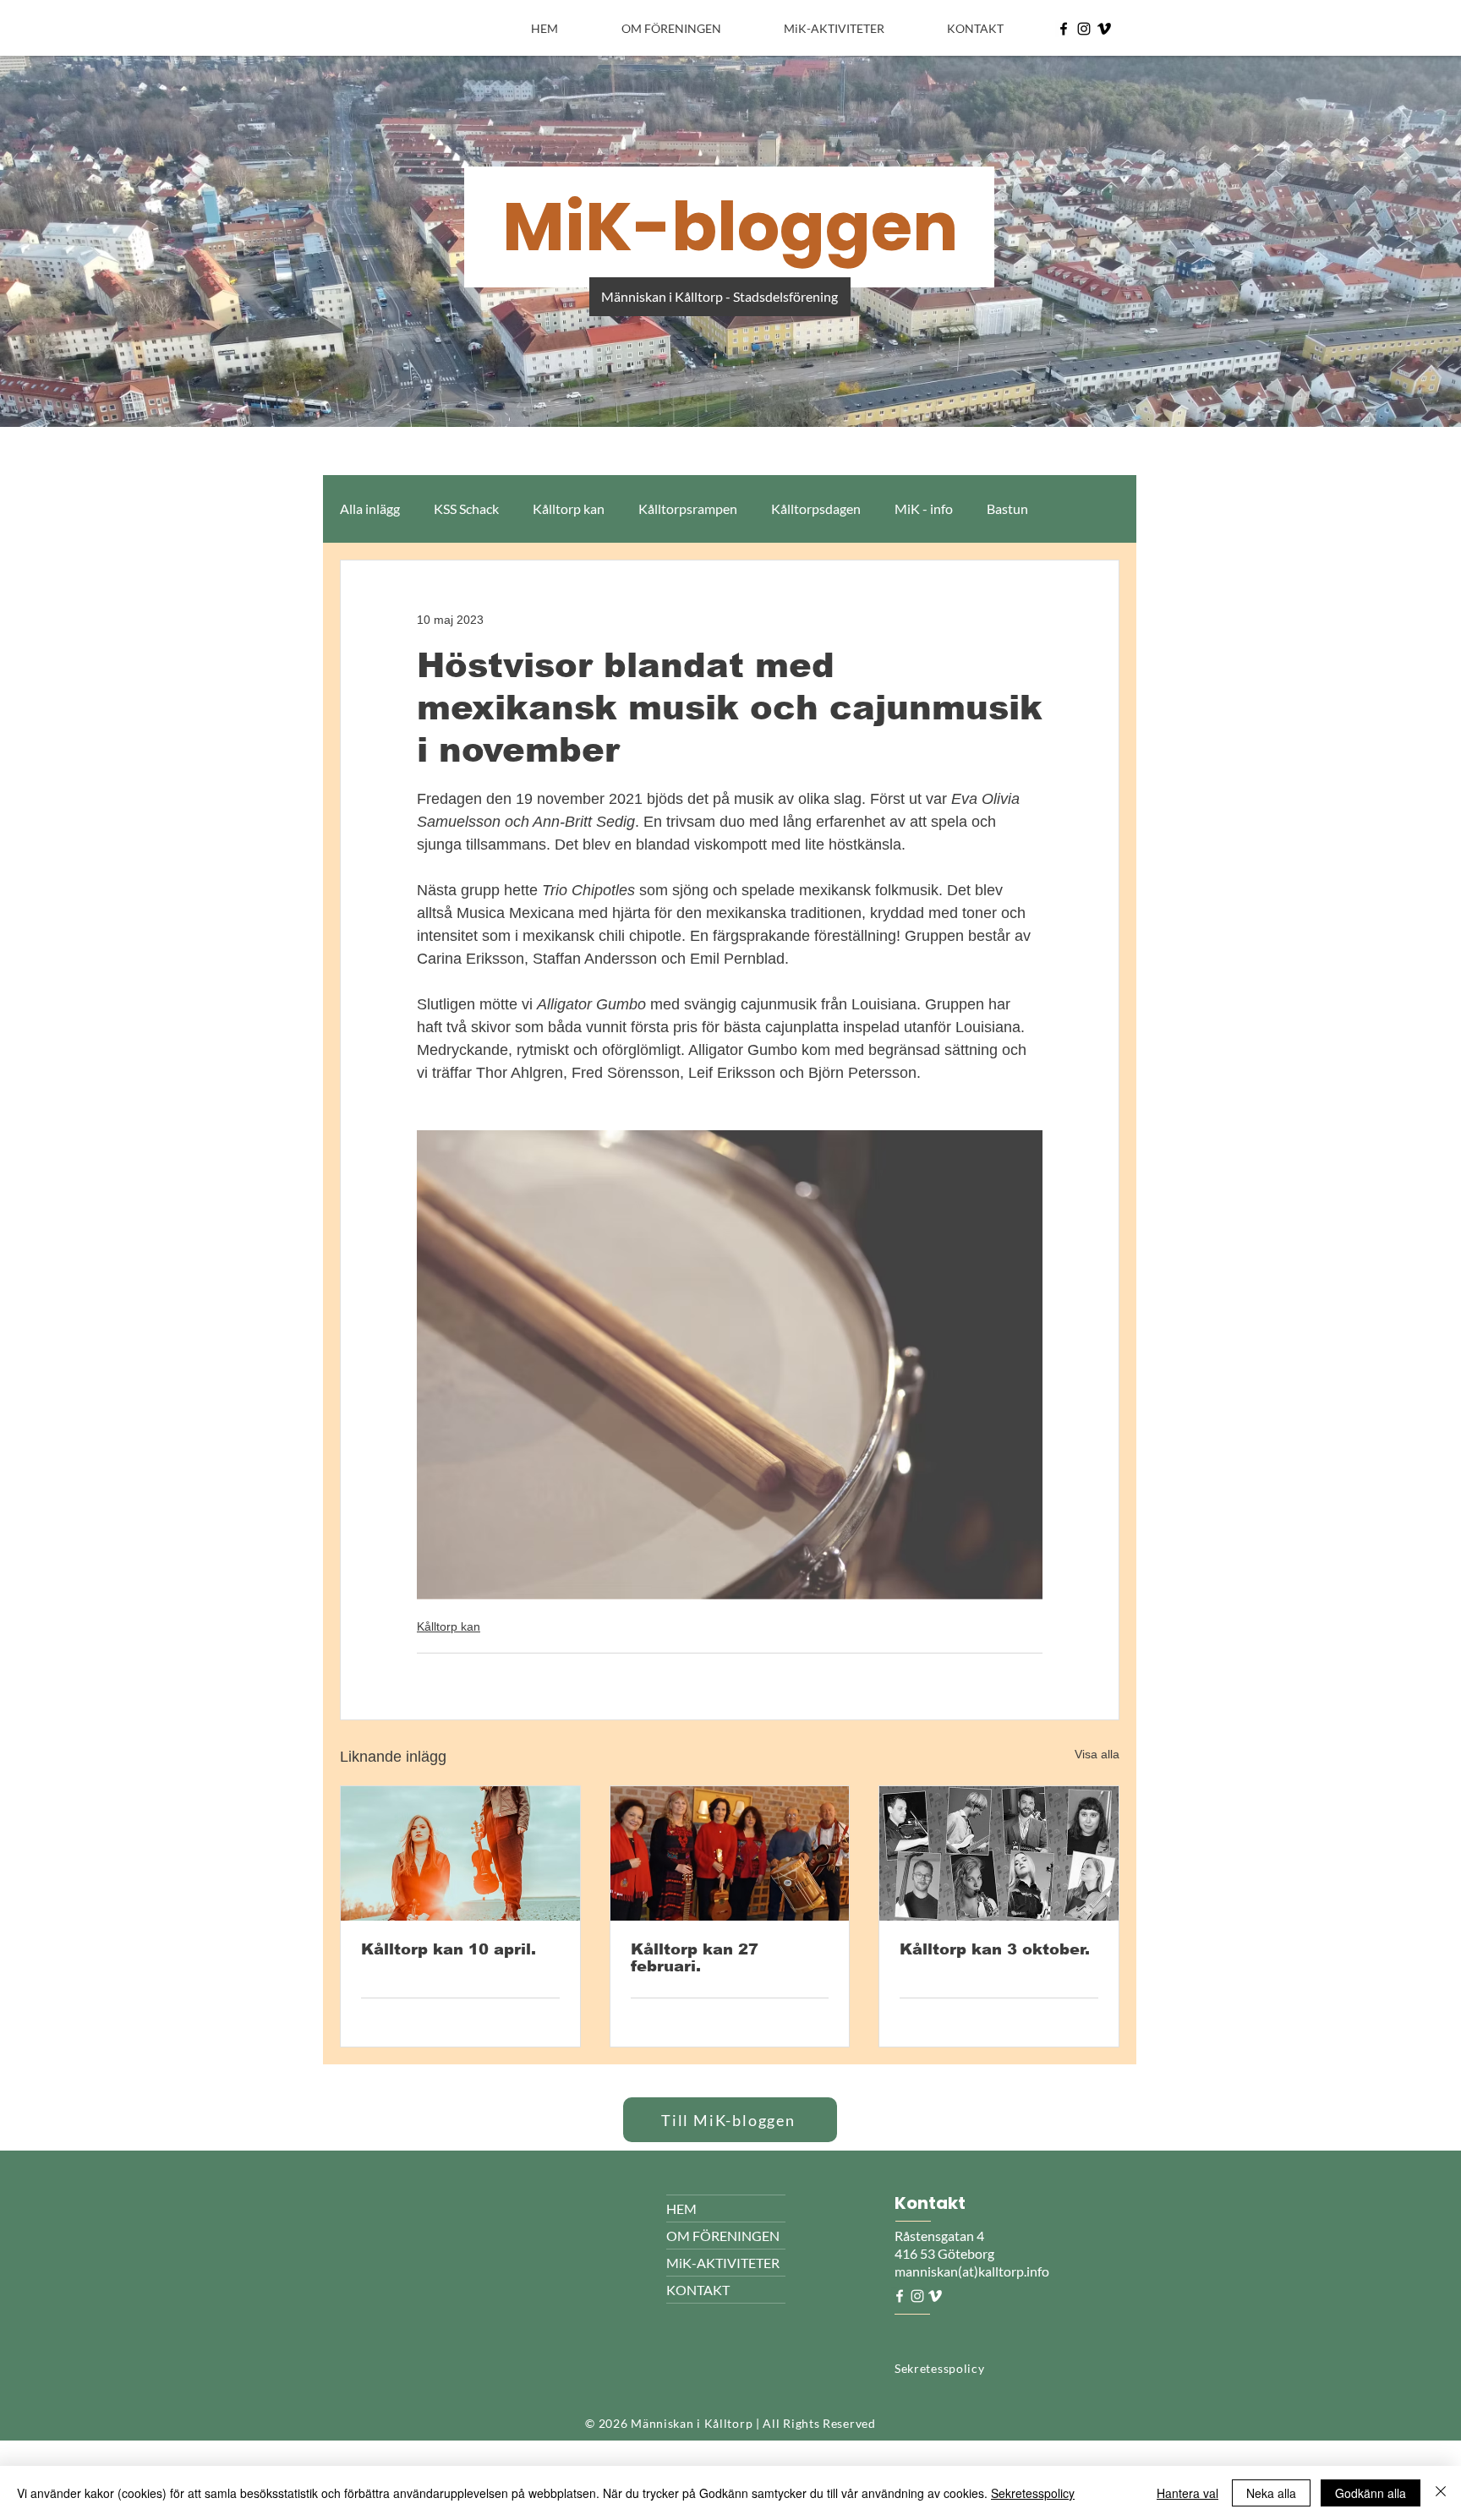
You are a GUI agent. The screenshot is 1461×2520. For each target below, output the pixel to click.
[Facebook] (1064, 29)
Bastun (1007, 508)
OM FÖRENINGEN (723, 2236)
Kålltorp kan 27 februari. (695, 1958)
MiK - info (924, 508)
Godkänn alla (1371, 2493)
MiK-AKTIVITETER (723, 2263)
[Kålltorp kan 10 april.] (460, 1853)
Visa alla (1097, 1754)
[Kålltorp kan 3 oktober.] (999, 1853)
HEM (681, 2208)
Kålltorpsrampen (688, 508)
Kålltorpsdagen (816, 508)
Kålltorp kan (569, 508)
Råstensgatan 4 (941, 2236)
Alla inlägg (370, 508)
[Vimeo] (1104, 29)
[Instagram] (1084, 29)
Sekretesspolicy (1033, 2493)
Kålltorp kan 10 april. (449, 1949)
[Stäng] (1441, 2493)
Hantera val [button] (1187, 2493)
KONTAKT (698, 2290)
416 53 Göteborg (944, 2253)
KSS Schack (466, 508)
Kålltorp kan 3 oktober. (995, 1949)
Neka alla (1271, 2493)
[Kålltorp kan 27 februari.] (730, 1853)
